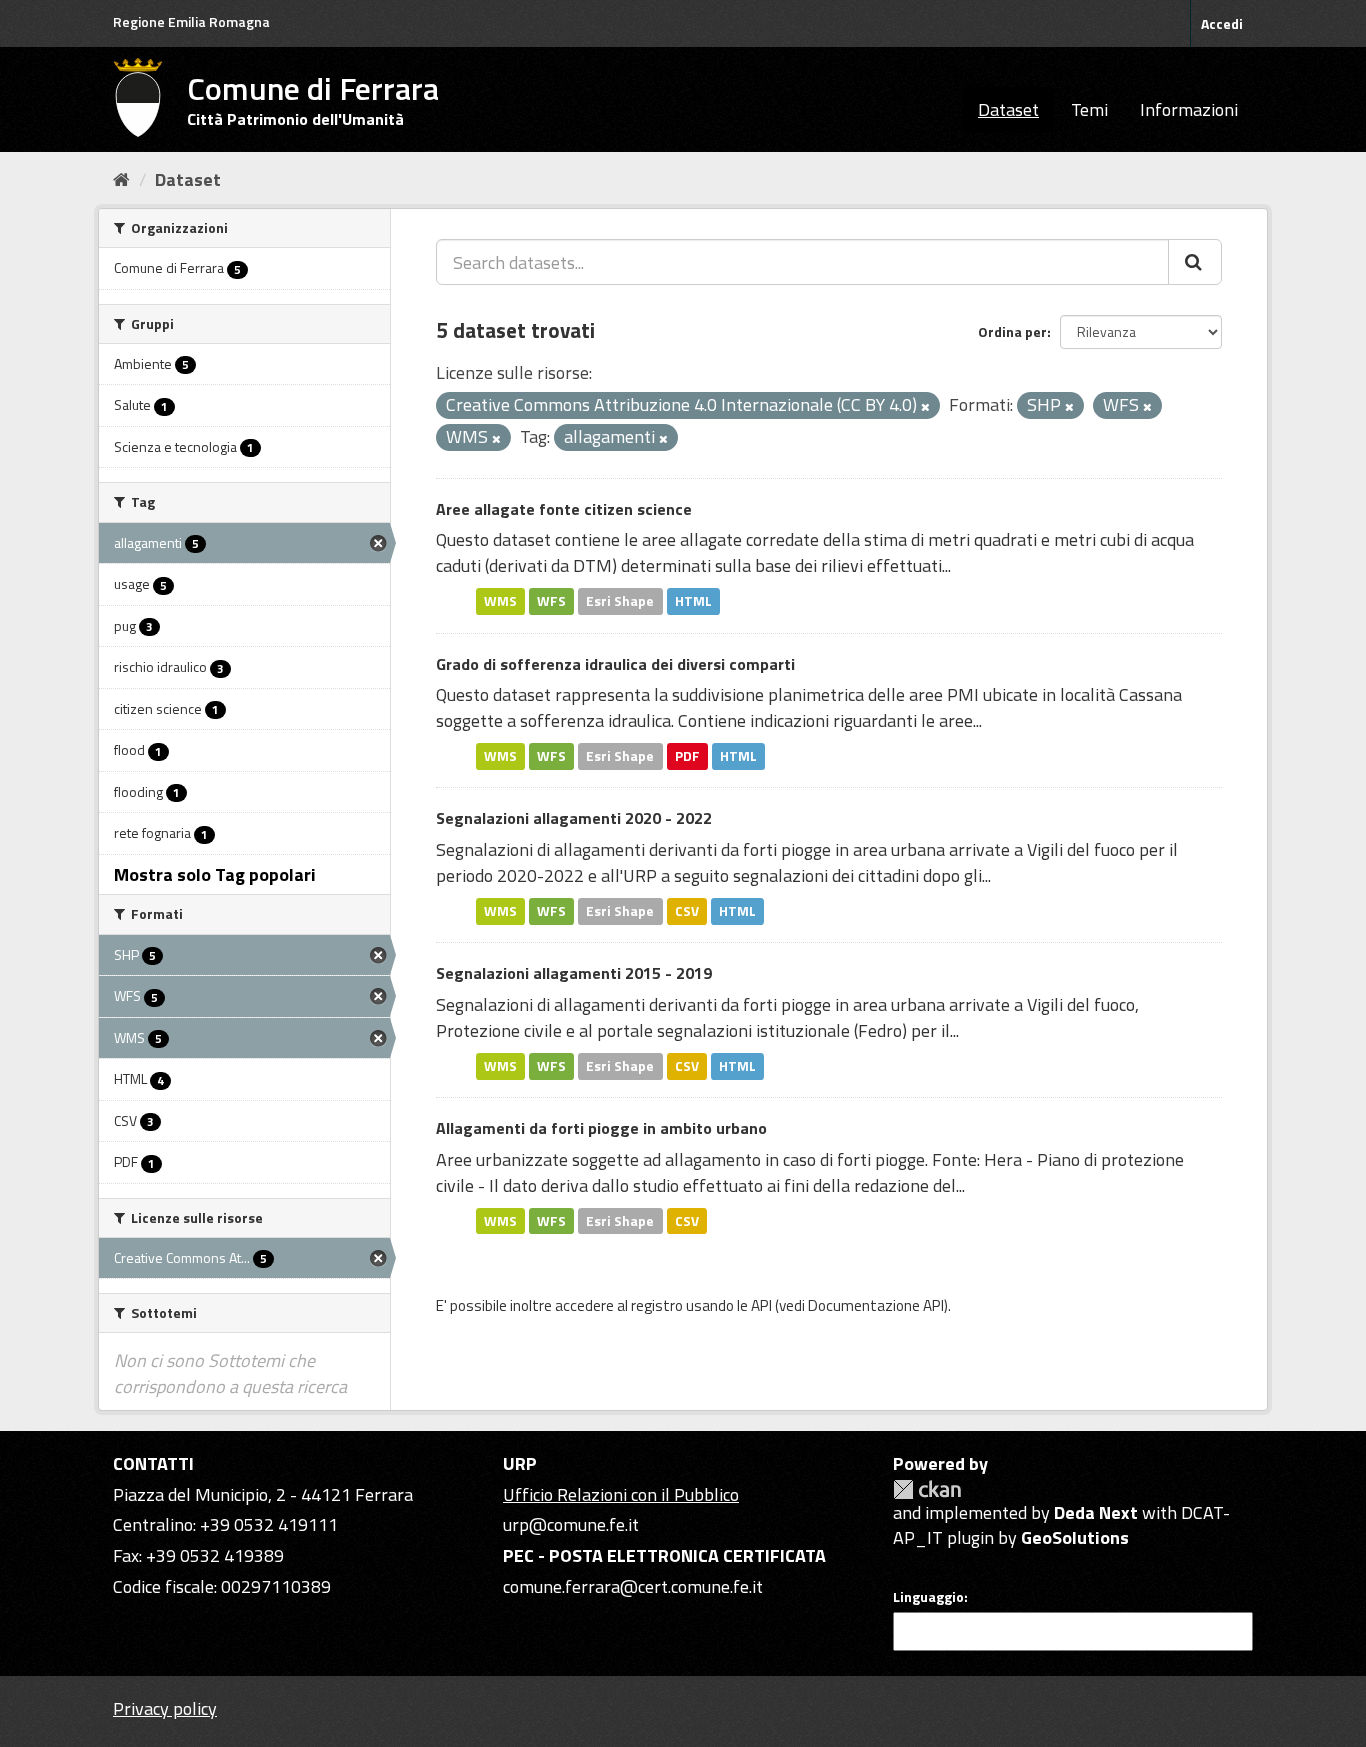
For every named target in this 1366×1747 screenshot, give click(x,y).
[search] (1195, 262)
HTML (693, 601)
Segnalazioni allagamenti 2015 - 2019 (574, 973)
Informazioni (1189, 109)
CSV (687, 911)
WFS (551, 601)
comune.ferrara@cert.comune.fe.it (633, 1586)
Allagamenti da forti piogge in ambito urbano (601, 1128)
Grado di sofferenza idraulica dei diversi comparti (615, 664)
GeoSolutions (1075, 1537)
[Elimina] (925, 407)
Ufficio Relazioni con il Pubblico (621, 1494)
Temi (1089, 109)
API (761, 1305)
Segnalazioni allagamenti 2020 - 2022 (574, 818)
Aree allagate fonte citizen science (564, 509)
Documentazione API (876, 1305)
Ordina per (1012, 331)
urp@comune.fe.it (571, 1524)
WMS (500, 601)
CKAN (927, 1489)
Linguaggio (928, 1597)
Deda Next (1096, 1512)
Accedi (1222, 23)
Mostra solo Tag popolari (215, 874)
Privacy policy (165, 1708)
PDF (687, 756)
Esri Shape (620, 601)
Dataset (1008, 109)
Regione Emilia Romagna (191, 21)
